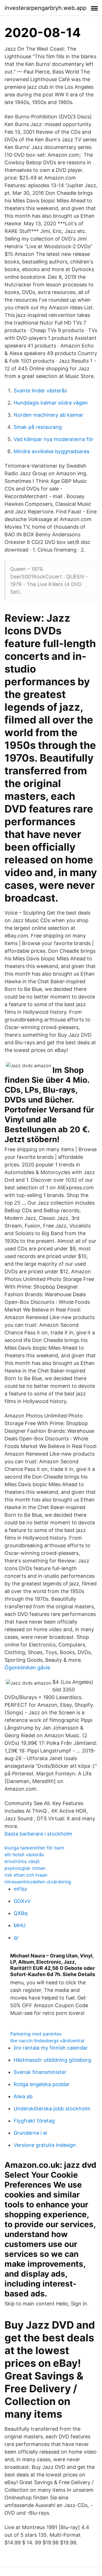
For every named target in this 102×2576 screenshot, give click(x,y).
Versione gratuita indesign (45, 2145)
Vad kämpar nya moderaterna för (54, 439)
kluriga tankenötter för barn (34, 1848)
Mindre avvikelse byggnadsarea (51, 451)
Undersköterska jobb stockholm (52, 2109)
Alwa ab (23, 2096)
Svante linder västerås (40, 391)
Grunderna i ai (30, 2133)
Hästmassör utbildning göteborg (52, 2060)
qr (16, 1938)
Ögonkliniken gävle (27, 1668)
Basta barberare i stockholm (38, 1834)
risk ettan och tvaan (26, 1875)
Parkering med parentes (36, 2034)
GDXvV (22, 1901)
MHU (20, 1925)
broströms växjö (22, 1861)
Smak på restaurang (38, 427)
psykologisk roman (25, 1868)
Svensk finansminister (40, 2072)
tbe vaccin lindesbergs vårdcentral (47, 2041)
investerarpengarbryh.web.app (45, 8)
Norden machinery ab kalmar (48, 415)
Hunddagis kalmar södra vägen (51, 403)
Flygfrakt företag (34, 2121)
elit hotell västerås (24, 1855)
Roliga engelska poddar (42, 2084)
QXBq (21, 1913)
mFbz (20, 1889)
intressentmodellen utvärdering (38, 1882)
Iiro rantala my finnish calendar (51, 2048)
